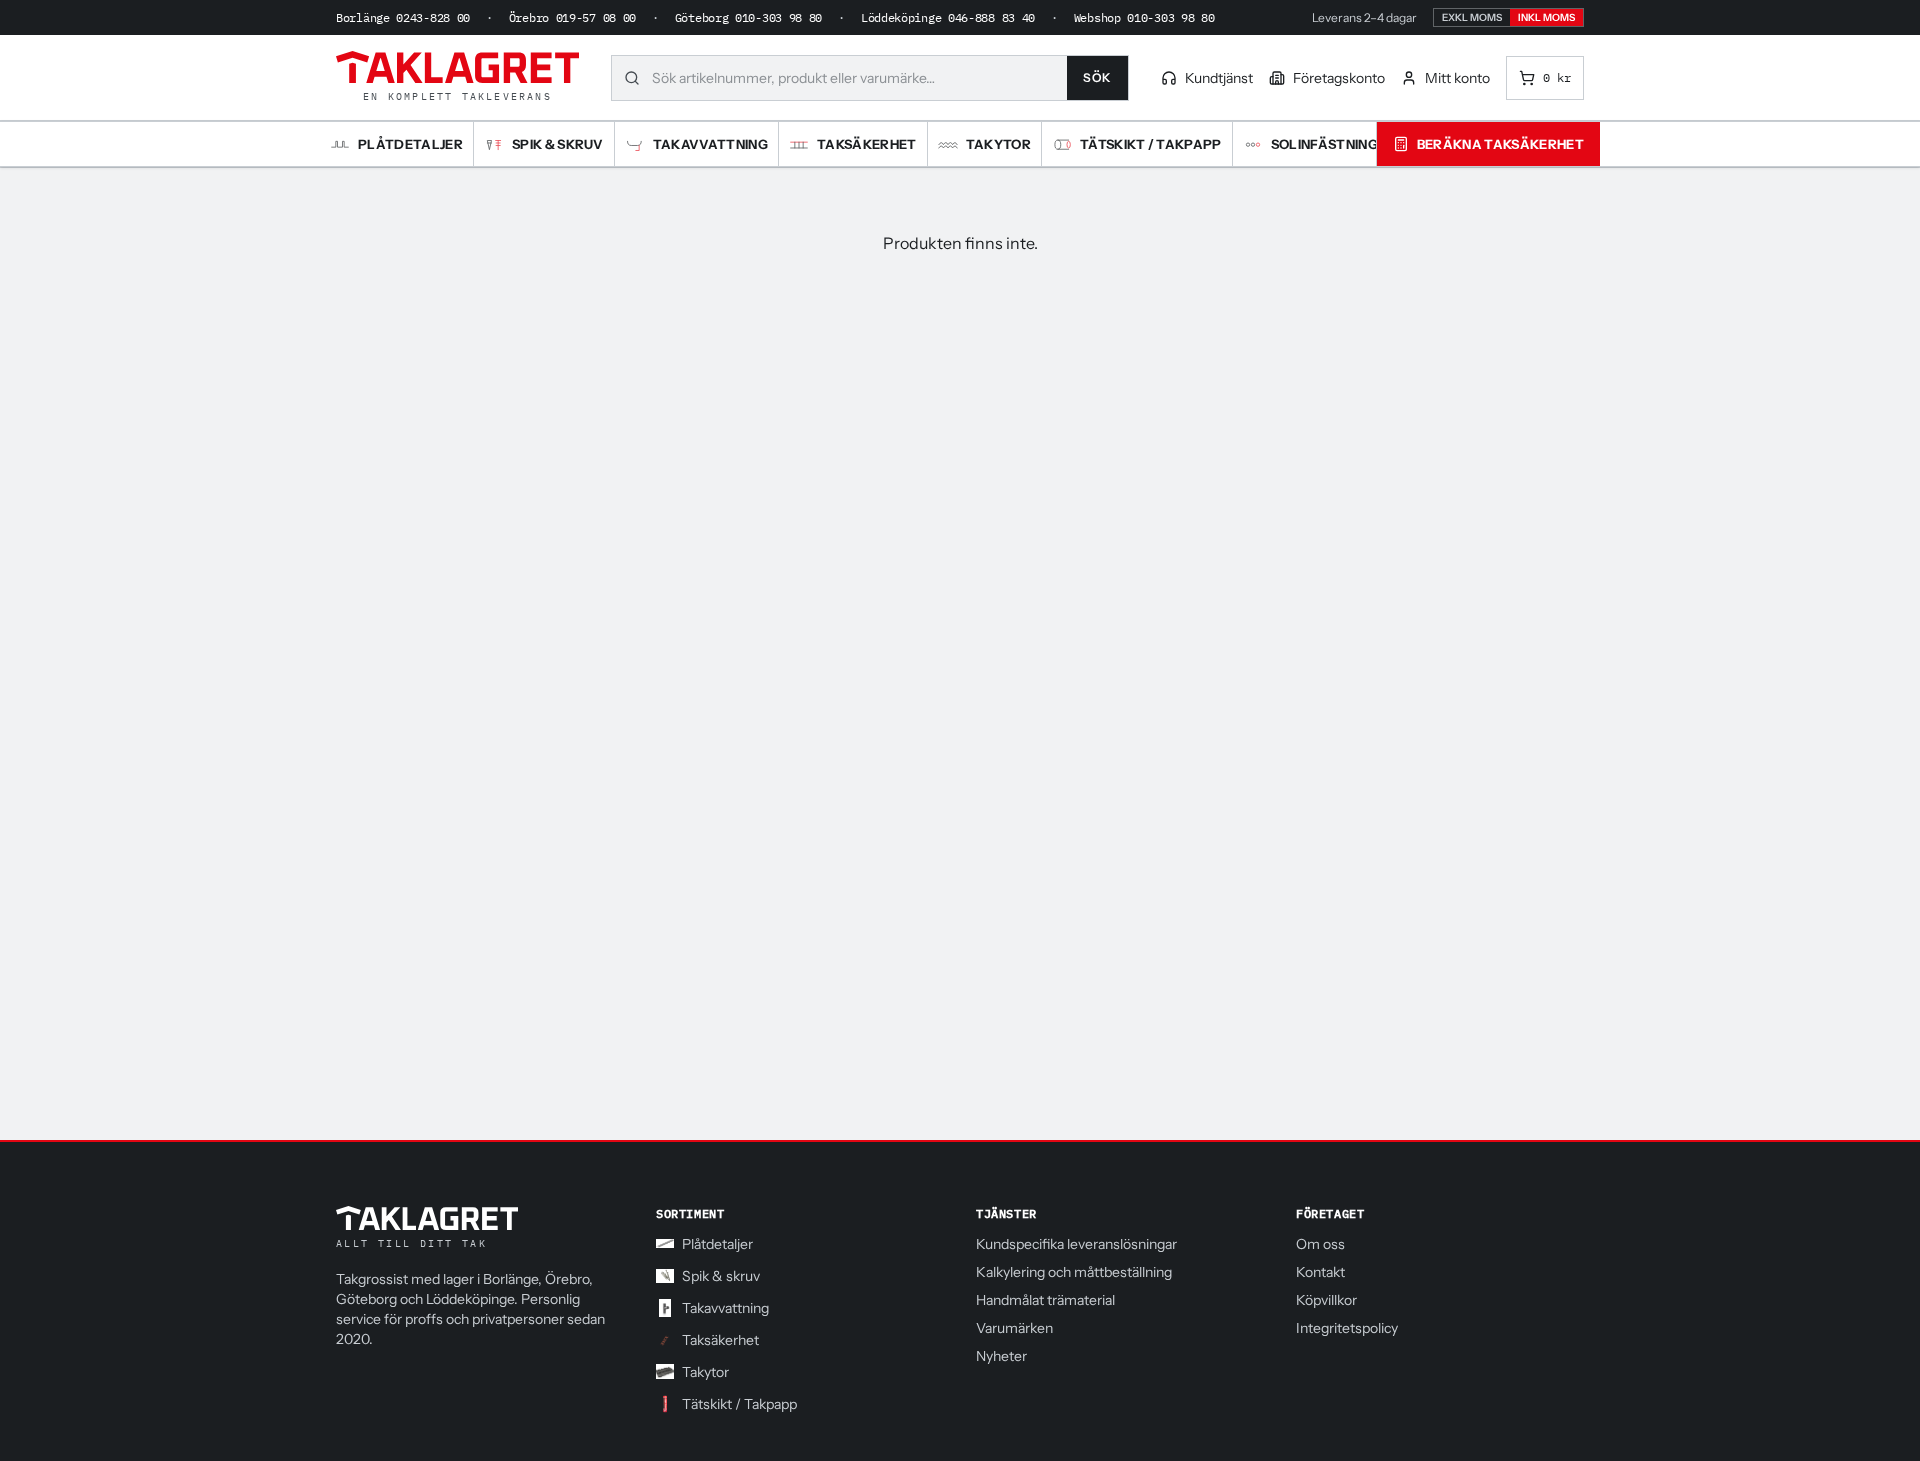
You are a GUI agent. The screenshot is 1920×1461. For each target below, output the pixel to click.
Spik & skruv (721, 1276)
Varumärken (1014, 1328)
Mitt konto (1457, 78)
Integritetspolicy (1347, 1328)
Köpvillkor (1326, 1300)
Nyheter (1001, 1356)
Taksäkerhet (720, 1340)
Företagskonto (1339, 78)
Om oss (1320, 1244)
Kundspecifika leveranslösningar (1076, 1244)
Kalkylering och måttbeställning (1074, 1272)
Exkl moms (1472, 17)
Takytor (705, 1372)
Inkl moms (1546, 17)
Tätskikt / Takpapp (739, 1404)
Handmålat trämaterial (1045, 1300)
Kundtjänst (1219, 78)
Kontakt (1320, 1272)
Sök (1097, 77)
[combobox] (859, 78)
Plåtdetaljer (717, 1244)
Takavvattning (725, 1308)
